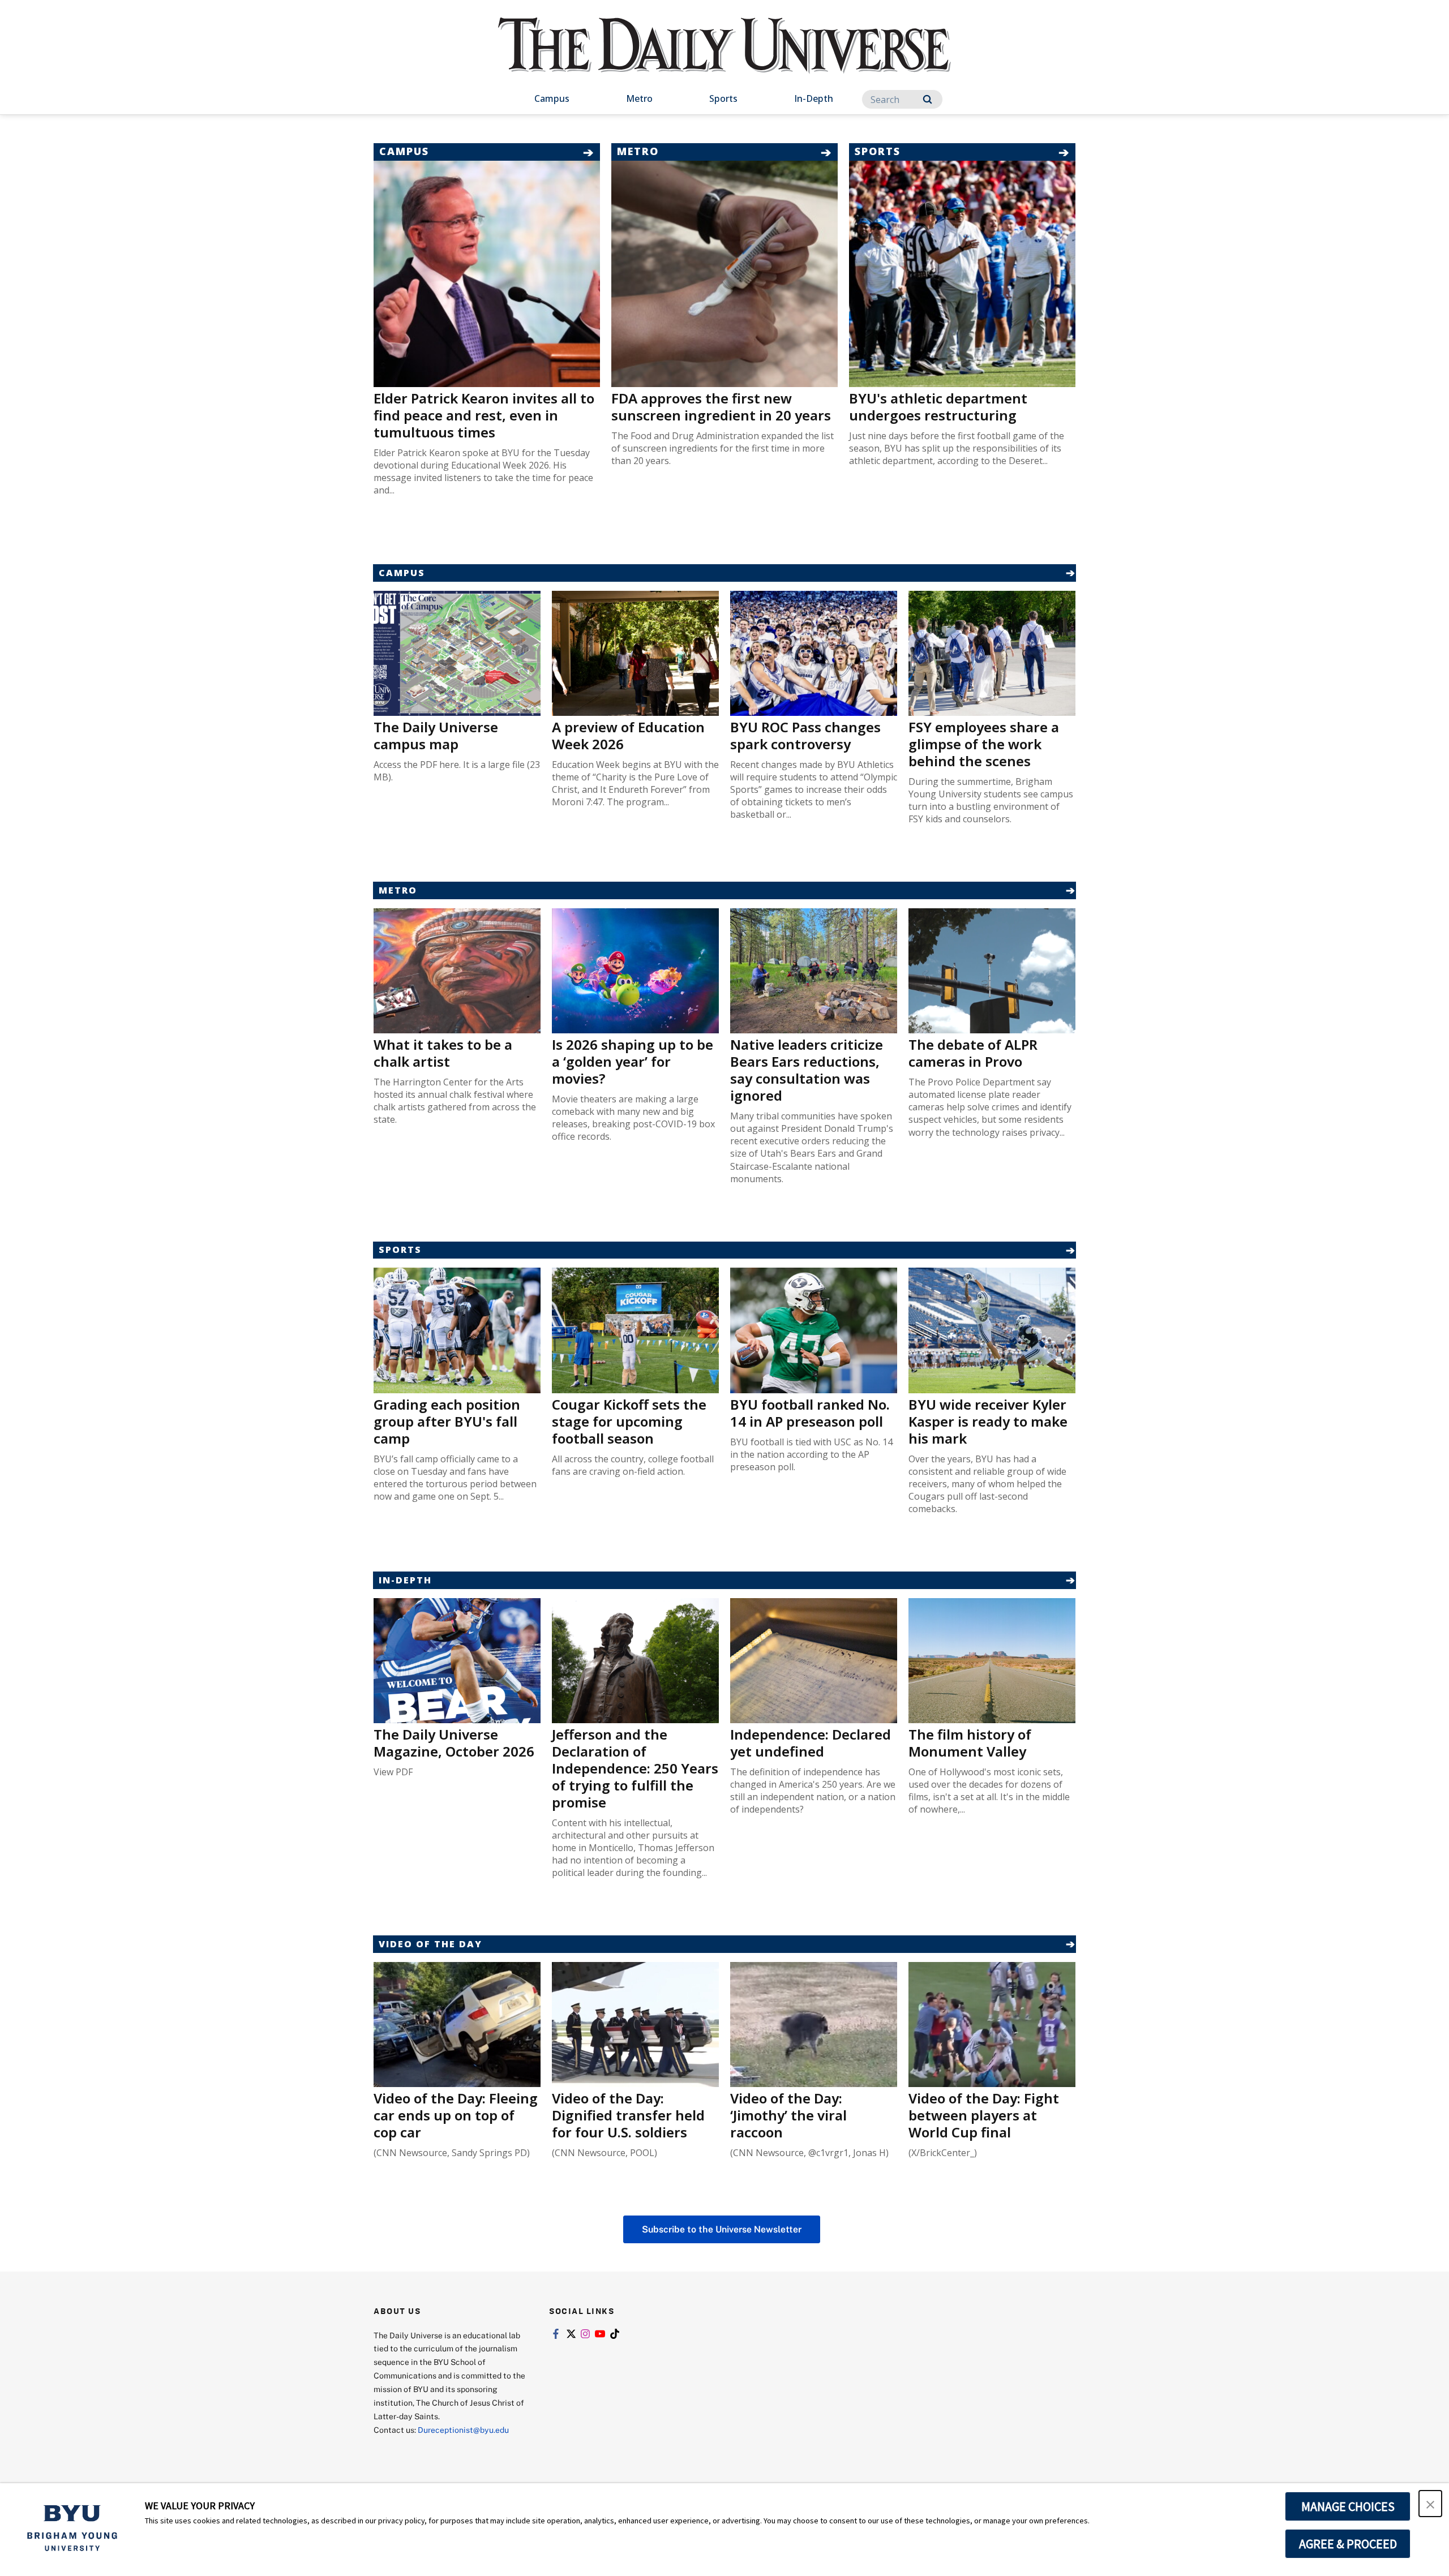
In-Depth (814, 98)
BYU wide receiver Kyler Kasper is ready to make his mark (988, 1421)
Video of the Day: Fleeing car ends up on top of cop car (456, 2115)
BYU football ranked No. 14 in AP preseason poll (810, 1413)
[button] (1430, 2504)
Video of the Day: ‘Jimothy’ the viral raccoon (788, 2115)
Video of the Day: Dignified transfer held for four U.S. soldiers (628, 2115)
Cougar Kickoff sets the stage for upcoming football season (629, 1421)
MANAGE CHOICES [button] (1348, 2506)
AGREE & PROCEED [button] (1348, 2544)
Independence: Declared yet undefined (811, 1743)
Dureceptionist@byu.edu (463, 2430)
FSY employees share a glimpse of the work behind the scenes (984, 744)
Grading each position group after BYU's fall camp (447, 1421)
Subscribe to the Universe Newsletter (722, 2229)
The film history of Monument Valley (970, 1743)
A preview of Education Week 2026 (628, 735)
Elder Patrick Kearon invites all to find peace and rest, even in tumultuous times (484, 415)
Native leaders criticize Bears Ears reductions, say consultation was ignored (807, 1070)
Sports (723, 98)
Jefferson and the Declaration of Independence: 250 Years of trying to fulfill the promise (635, 1768)
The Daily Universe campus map (436, 735)
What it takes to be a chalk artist (443, 1053)
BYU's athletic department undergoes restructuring (938, 407)
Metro (639, 98)
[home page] (724, 57)
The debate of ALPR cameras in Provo (973, 1053)
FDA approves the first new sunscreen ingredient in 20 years (721, 407)
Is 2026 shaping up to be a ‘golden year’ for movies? (633, 1061)
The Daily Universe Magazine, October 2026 (454, 1743)
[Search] (927, 99)
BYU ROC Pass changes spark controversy (805, 735)
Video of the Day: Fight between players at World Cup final (984, 2115)
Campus (552, 98)
